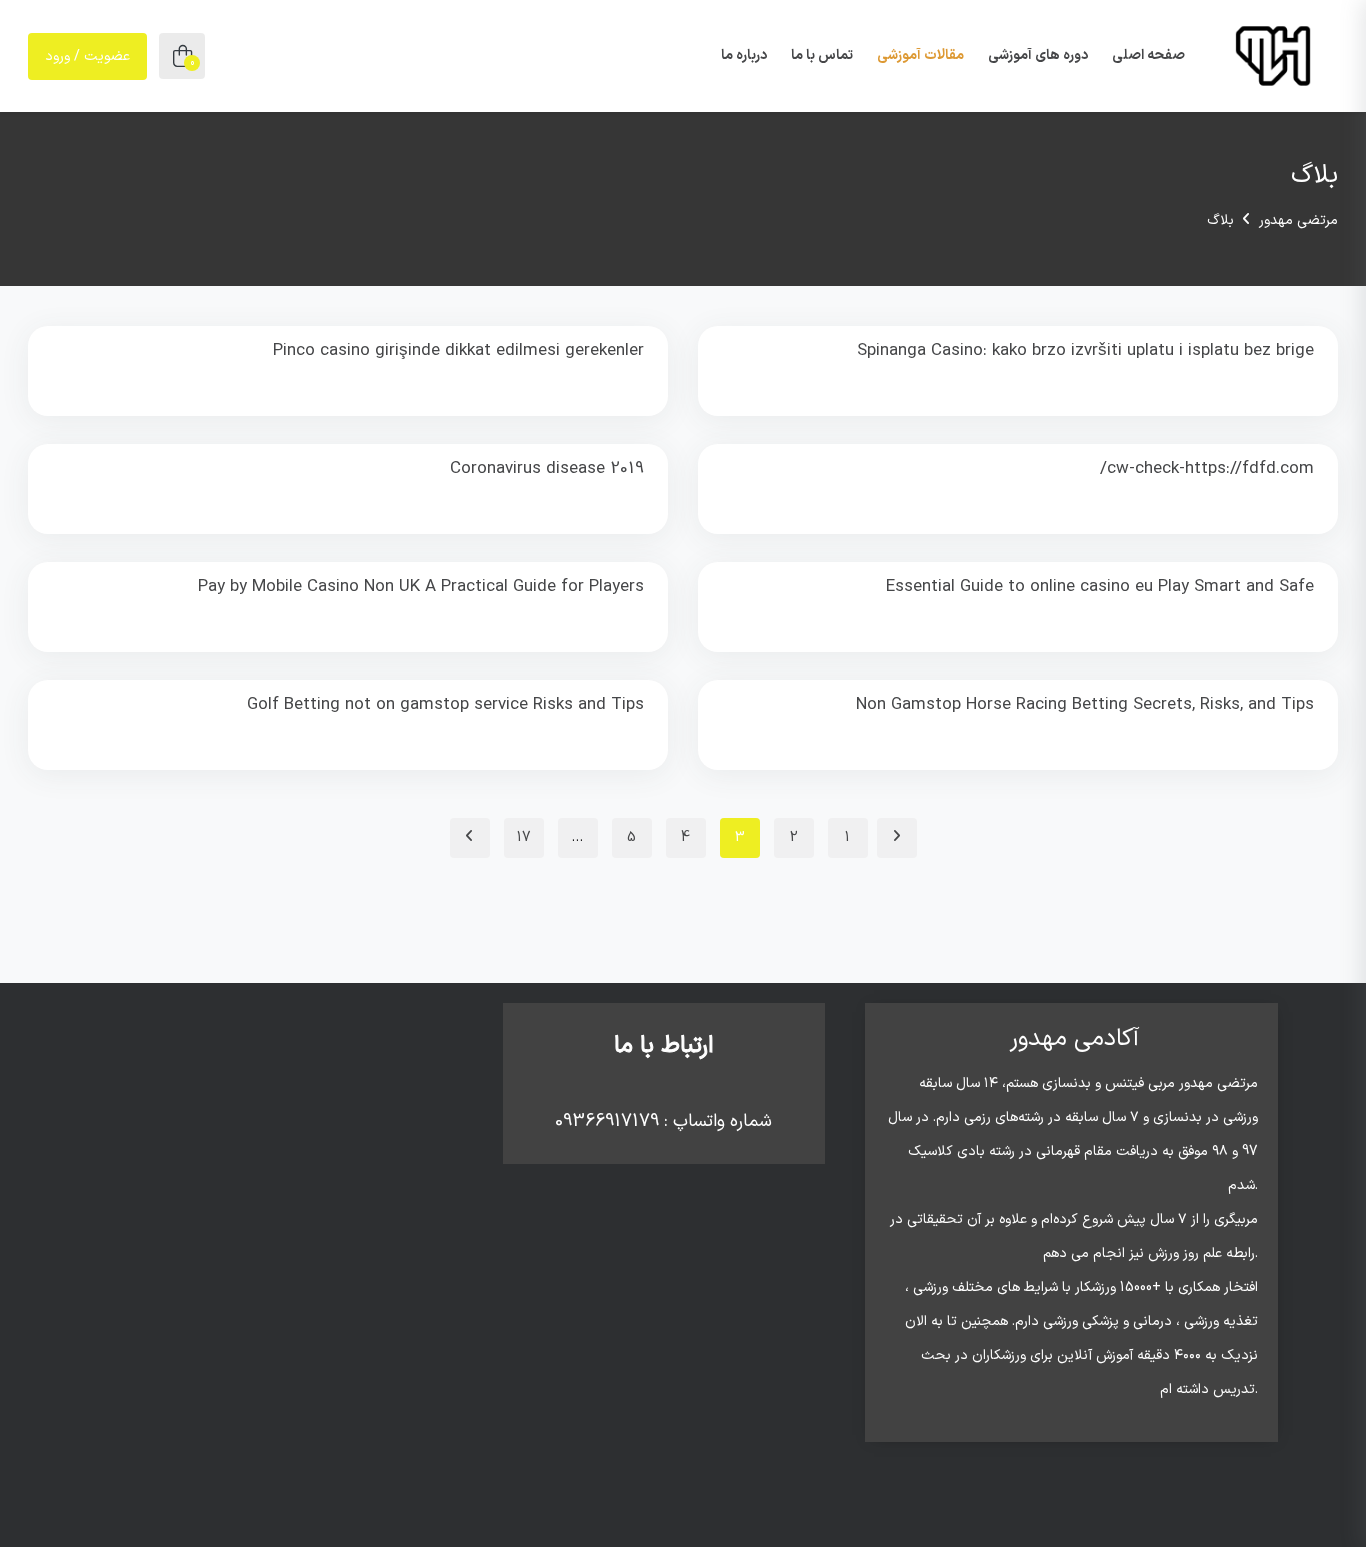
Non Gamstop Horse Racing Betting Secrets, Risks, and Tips (1085, 705)
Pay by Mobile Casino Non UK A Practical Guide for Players (421, 587)
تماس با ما (822, 55)
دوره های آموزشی (1038, 55)
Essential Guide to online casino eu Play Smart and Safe (1100, 587)
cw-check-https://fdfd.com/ (1207, 469)
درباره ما (744, 55)
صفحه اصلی (1148, 55)
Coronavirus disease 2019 (547, 469)
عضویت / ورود (87, 56)
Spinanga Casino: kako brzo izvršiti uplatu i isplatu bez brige (1085, 351)
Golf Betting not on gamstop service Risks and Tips (445, 705)
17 (524, 837)
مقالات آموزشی (920, 55)
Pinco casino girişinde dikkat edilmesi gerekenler (458, 351)
